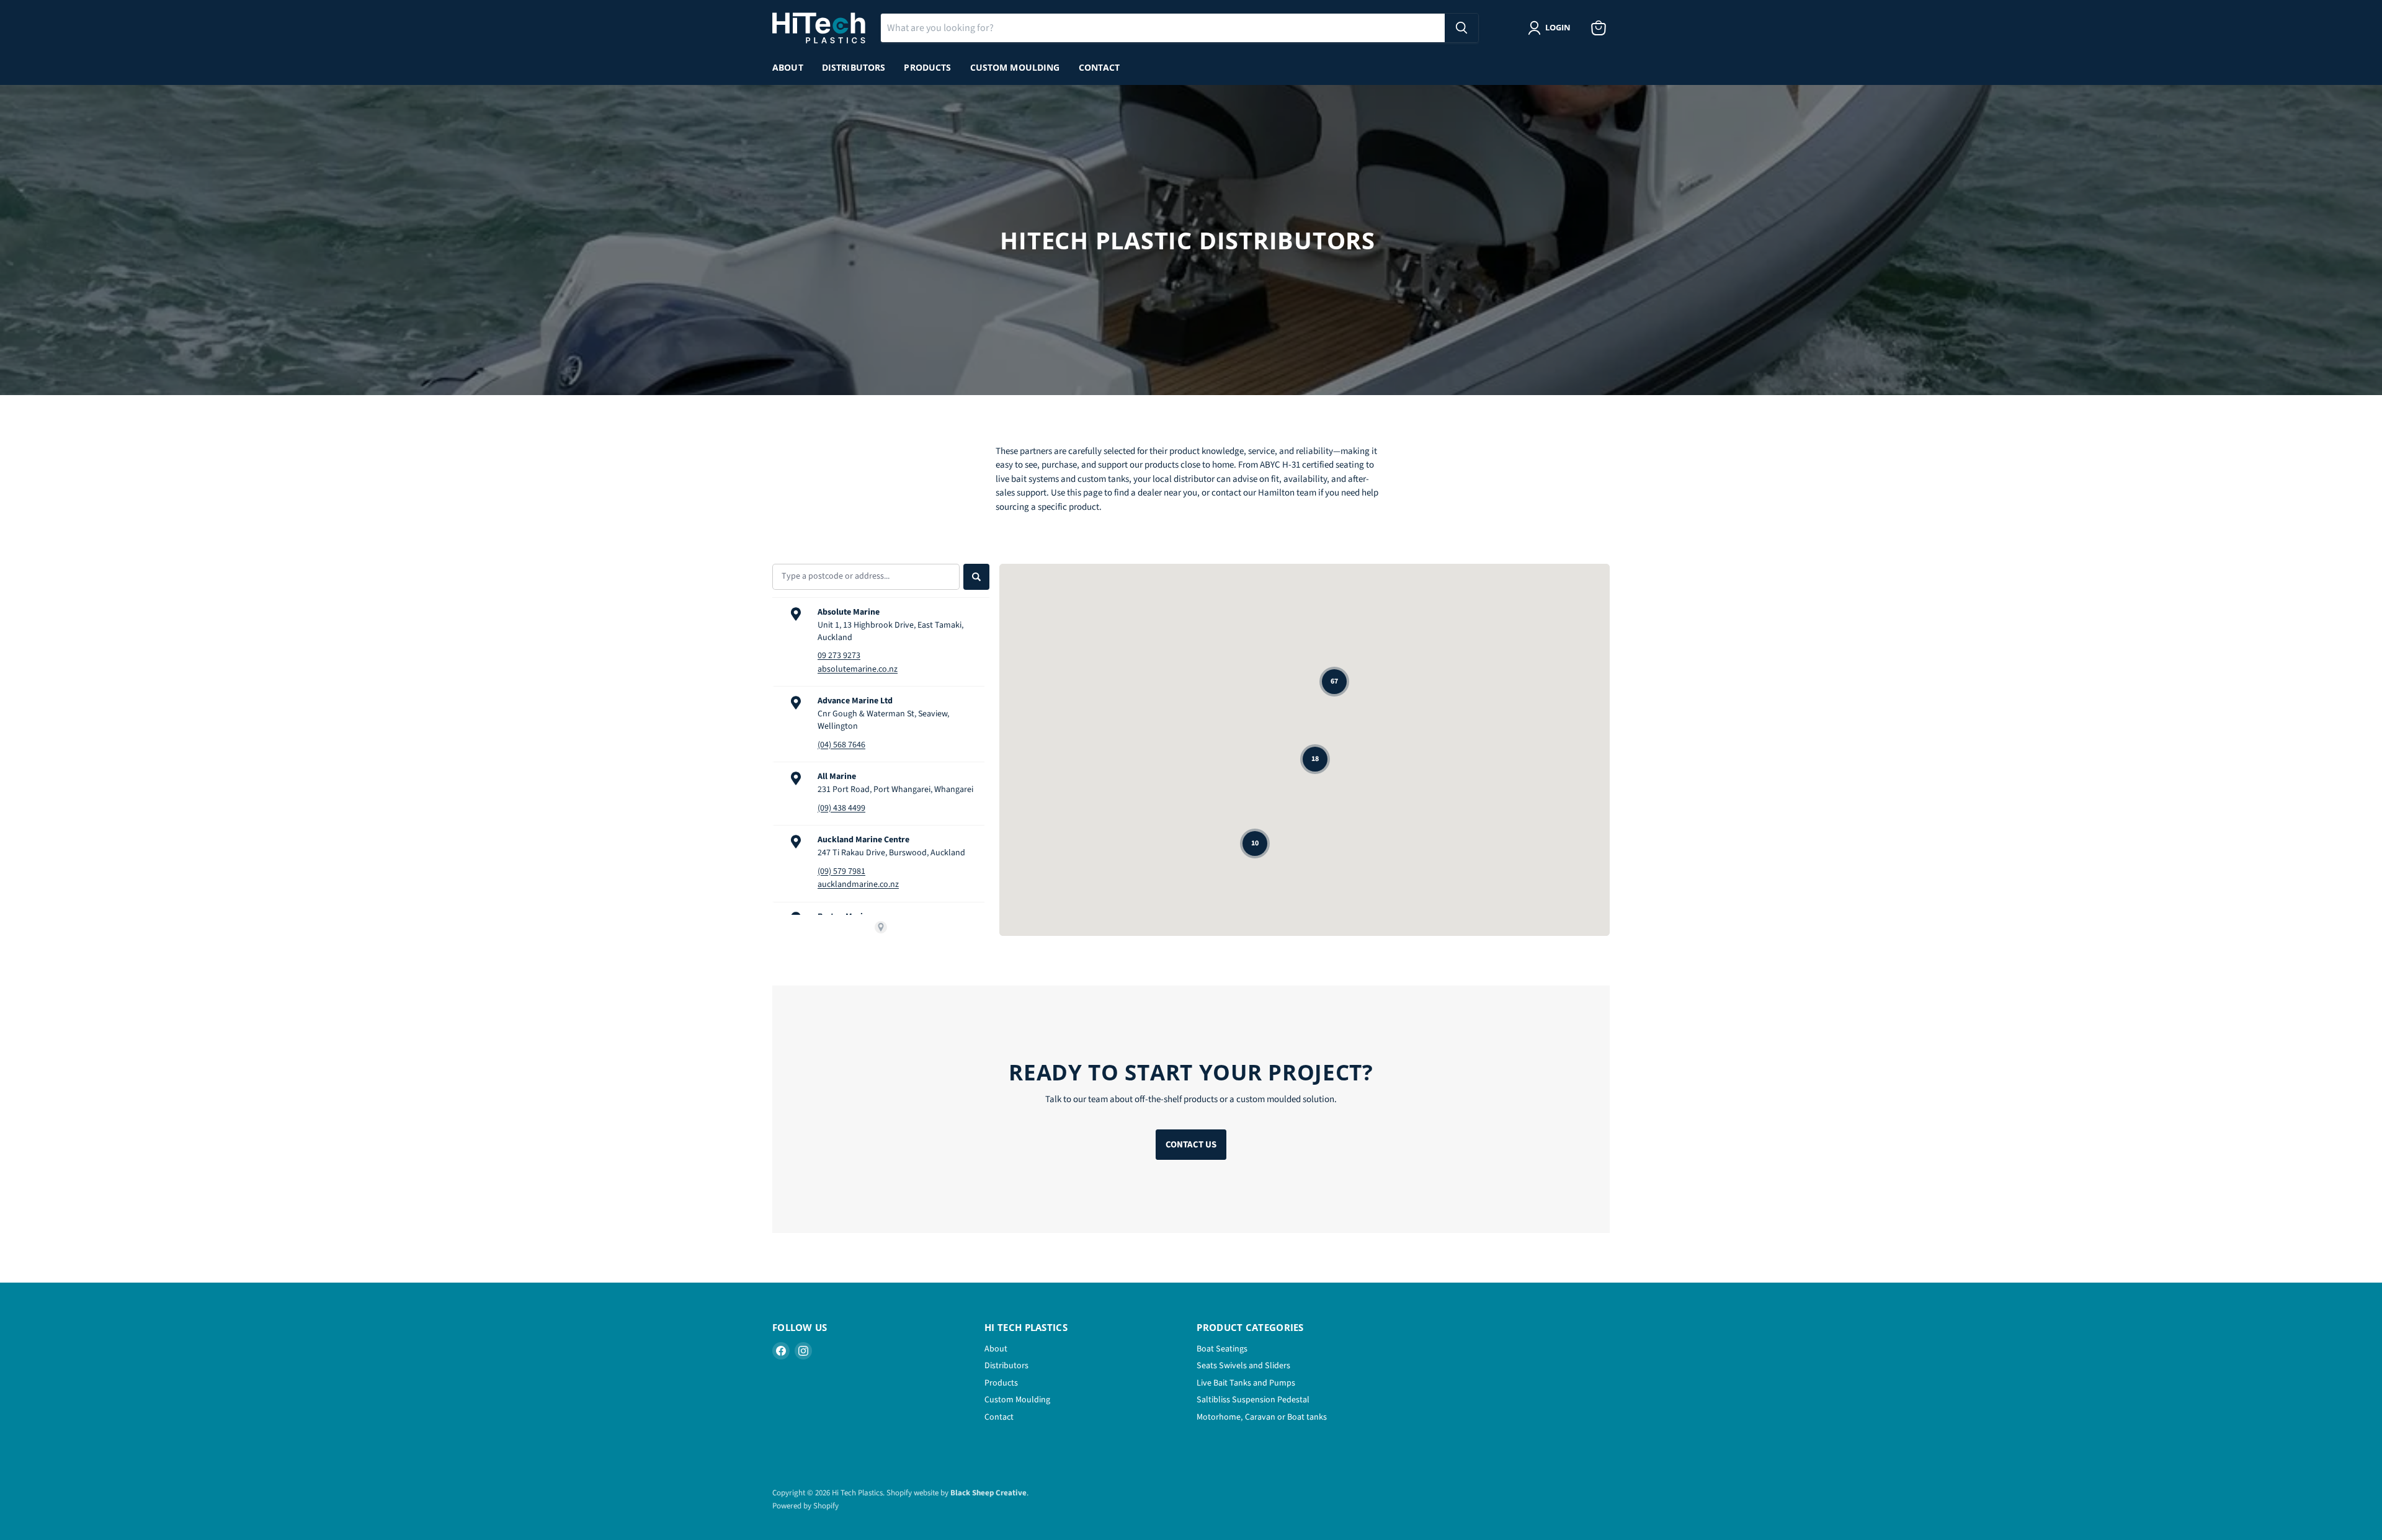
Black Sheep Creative (988, 1493)
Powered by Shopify (805, 1506)
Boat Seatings (1222, 1349)
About (788, 67)
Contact (1100, 67)
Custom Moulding (1015, 67)
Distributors (854, 67)
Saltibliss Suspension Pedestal (1253, 1400)
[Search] (1461, 28)
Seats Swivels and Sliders (1243, 1366)
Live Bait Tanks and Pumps (1246, 1383)
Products (927, 67)
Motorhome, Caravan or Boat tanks (1262, 1417)
